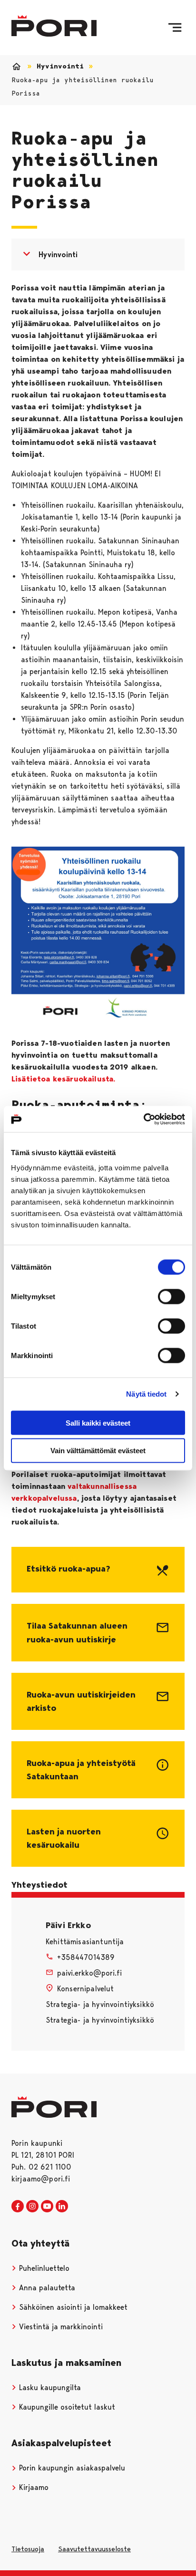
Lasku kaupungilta (49, 2388)
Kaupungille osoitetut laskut (66, 2407)
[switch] (171, 1296)
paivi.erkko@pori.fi (89, 1973)
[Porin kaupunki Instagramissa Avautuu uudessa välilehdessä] (32, 2207)
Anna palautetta (46, 2288)
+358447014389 (86, 1957)
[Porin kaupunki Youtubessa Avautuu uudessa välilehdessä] (47, 2207)
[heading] (98, 1570)
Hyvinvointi (60, 66)
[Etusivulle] (54, 26)
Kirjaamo (33, 2487)
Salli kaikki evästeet (98, 1423)
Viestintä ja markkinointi (60, 2327)
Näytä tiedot (146, 1394)
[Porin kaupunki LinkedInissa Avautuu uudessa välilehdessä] (62, 2207)
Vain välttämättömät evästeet (98, 1451)
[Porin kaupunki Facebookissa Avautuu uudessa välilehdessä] (18, 2207)
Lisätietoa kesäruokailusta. (63, 1079)
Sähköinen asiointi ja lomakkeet (72, 2307)
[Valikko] (175, 28)
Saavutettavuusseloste (94, 2549)
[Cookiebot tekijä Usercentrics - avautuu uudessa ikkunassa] (143, 1119)
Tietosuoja (28, 2549)
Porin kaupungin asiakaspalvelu (71, 2468)
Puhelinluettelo (43, 2268)
